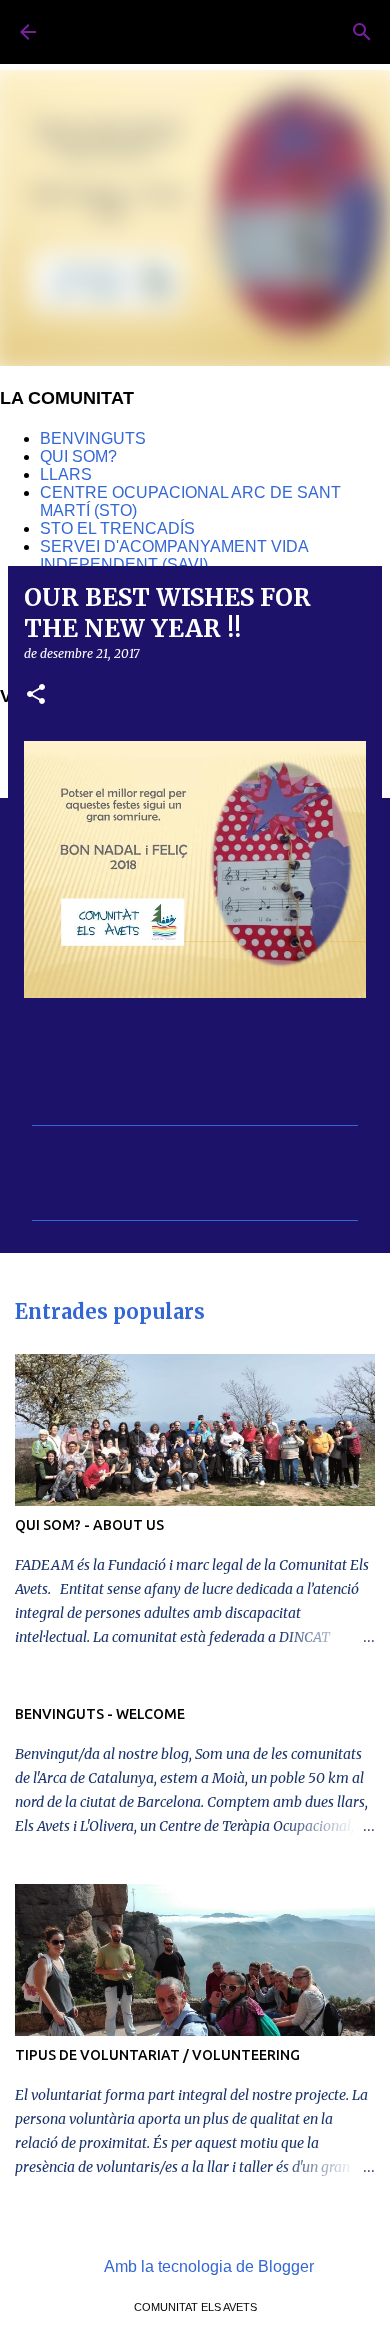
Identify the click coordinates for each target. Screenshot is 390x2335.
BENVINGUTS (93, 438)
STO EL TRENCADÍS (117, 528)
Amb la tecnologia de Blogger (207, 2266)
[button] (36, 695)
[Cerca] (362, 32)
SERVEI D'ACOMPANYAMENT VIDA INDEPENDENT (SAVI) (174, 555)
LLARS (66, 474)
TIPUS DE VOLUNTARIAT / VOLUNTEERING (157, 2055)
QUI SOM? (78, 456)
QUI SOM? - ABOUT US (89, 1525)
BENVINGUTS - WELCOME (100, 1714)
